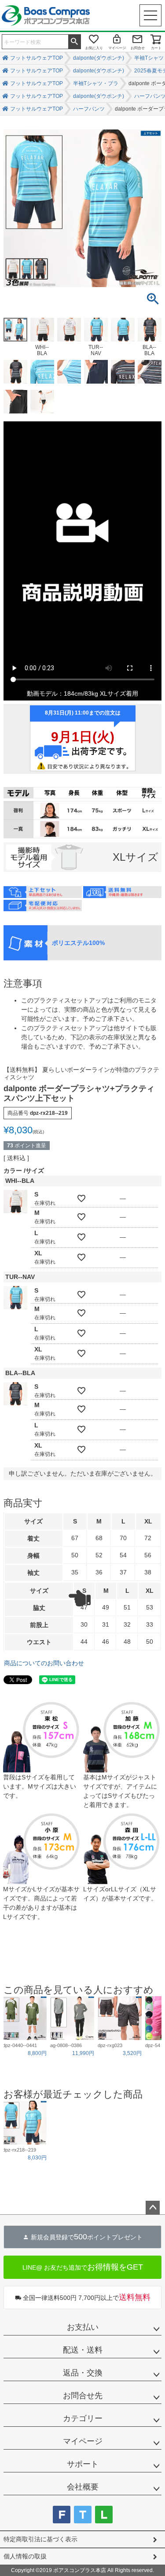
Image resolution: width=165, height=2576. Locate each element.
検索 (74, 41)
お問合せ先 (83, 2396)
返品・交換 (83, 2373)
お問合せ (138, 48)
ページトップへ (153, 2208)
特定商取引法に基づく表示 (40, 2539)
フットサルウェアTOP (37, 58)
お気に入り (94, 48)
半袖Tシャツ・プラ (96, 83)
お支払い (83, 2327)
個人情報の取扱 (25, 2556)
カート (156, 48)
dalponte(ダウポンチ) (99, 58)
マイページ (117, 48)
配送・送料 (83, 2350)
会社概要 (83, 2487)
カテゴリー (83, 2418)
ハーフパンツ (89, 109)
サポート (83, 2464)
